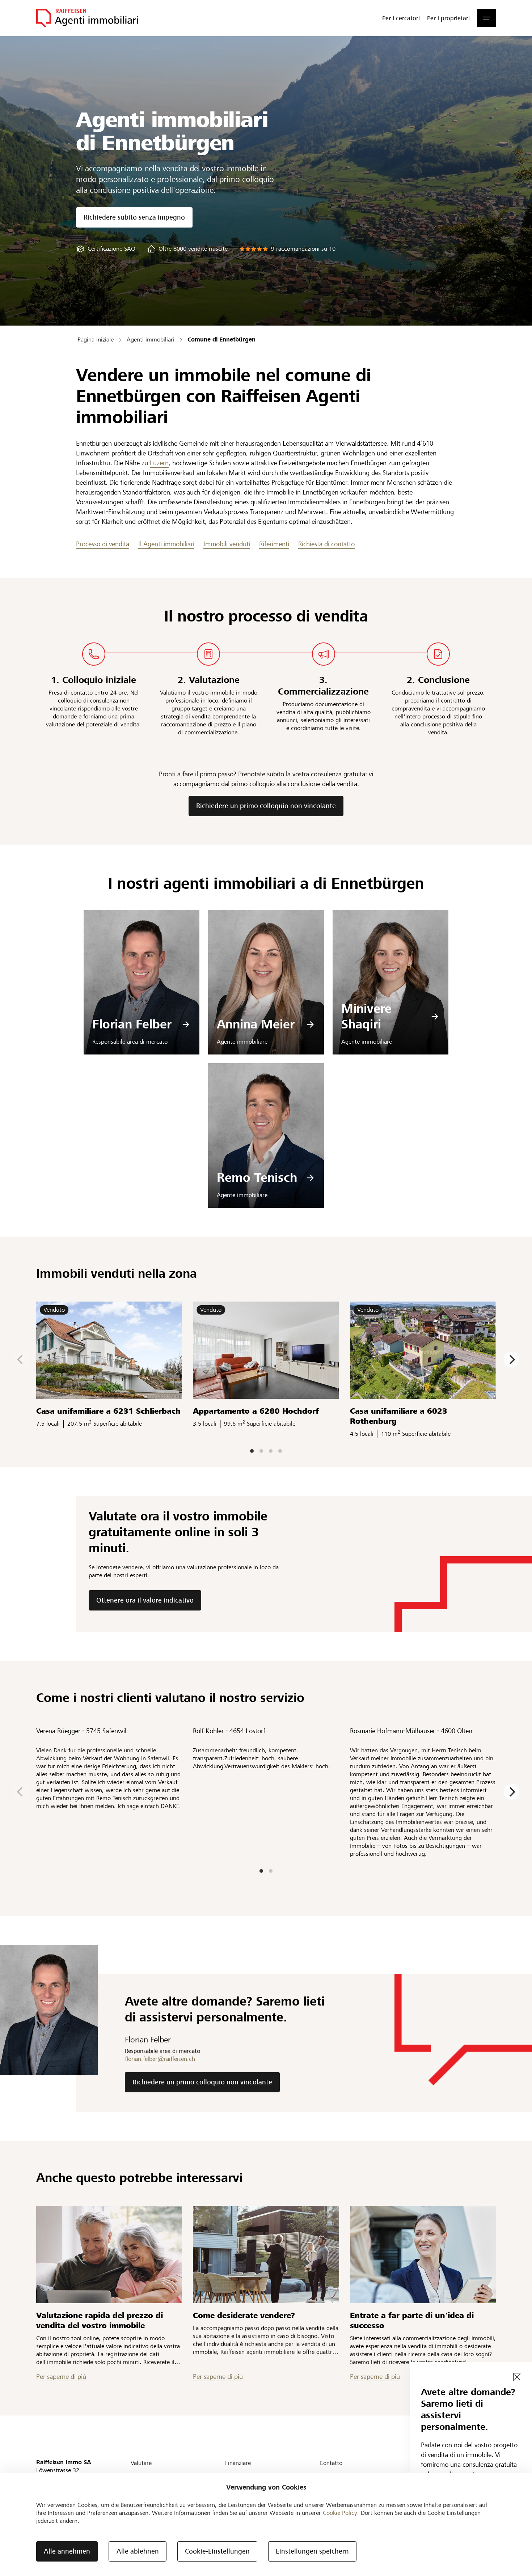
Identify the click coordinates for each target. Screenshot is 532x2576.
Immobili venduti (227, 544)
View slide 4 (280, 1451)
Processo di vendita (103, 544)
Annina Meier (256, 1024)
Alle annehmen (67, 2551)
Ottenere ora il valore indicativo (145, 1600)
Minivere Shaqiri (366, 1017)
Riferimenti (274, 544)
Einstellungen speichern (312, 2551)
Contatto (331, 2463)
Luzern (159, 463)
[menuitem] (401, 18)
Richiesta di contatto (326, 544)
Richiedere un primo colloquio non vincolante (266, 806)
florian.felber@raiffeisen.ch (160, 2059)
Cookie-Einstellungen (217, 2551)
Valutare (141, 2463)
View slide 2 (261, 1451)
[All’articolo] (109, 2255)
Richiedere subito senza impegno (134, 217)
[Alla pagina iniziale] (87, 18)
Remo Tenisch (257, 1178)
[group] (106, 249)
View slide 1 (252, 1451)
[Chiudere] (517, 2377)
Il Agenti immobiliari (166, 544)
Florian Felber (132, 1024)
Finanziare (238, 2463)
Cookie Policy (340, 2513)
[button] (486, 18)
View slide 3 (271, 1451)
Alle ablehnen (138, 2551)
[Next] (511, 1359)
